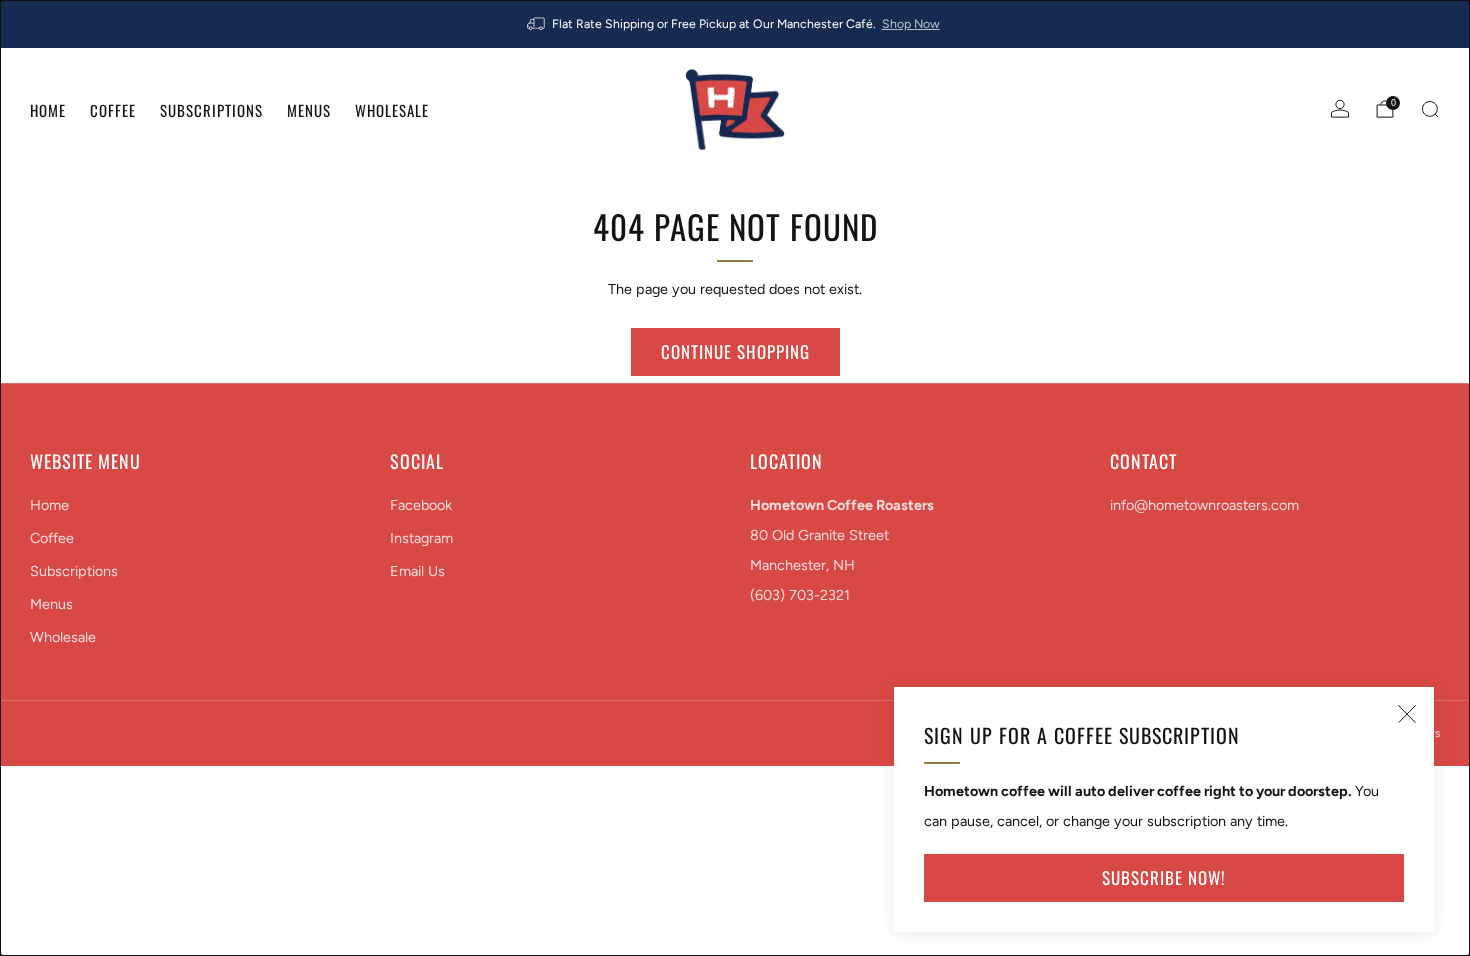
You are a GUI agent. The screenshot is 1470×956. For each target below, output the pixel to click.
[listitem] (734, 24)
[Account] (1340, 109)
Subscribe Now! (1164, 877)
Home (48, 110)
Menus (309, 110)
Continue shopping (735, 351)
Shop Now (911, 23)
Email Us (417, 571)
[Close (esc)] (1407, 714)
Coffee (113, 110)
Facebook (421, 505)
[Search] (1430, 109)
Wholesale (392, 110)
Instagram (421, 538)
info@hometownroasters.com (1204, 505)
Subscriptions (211, 110)
